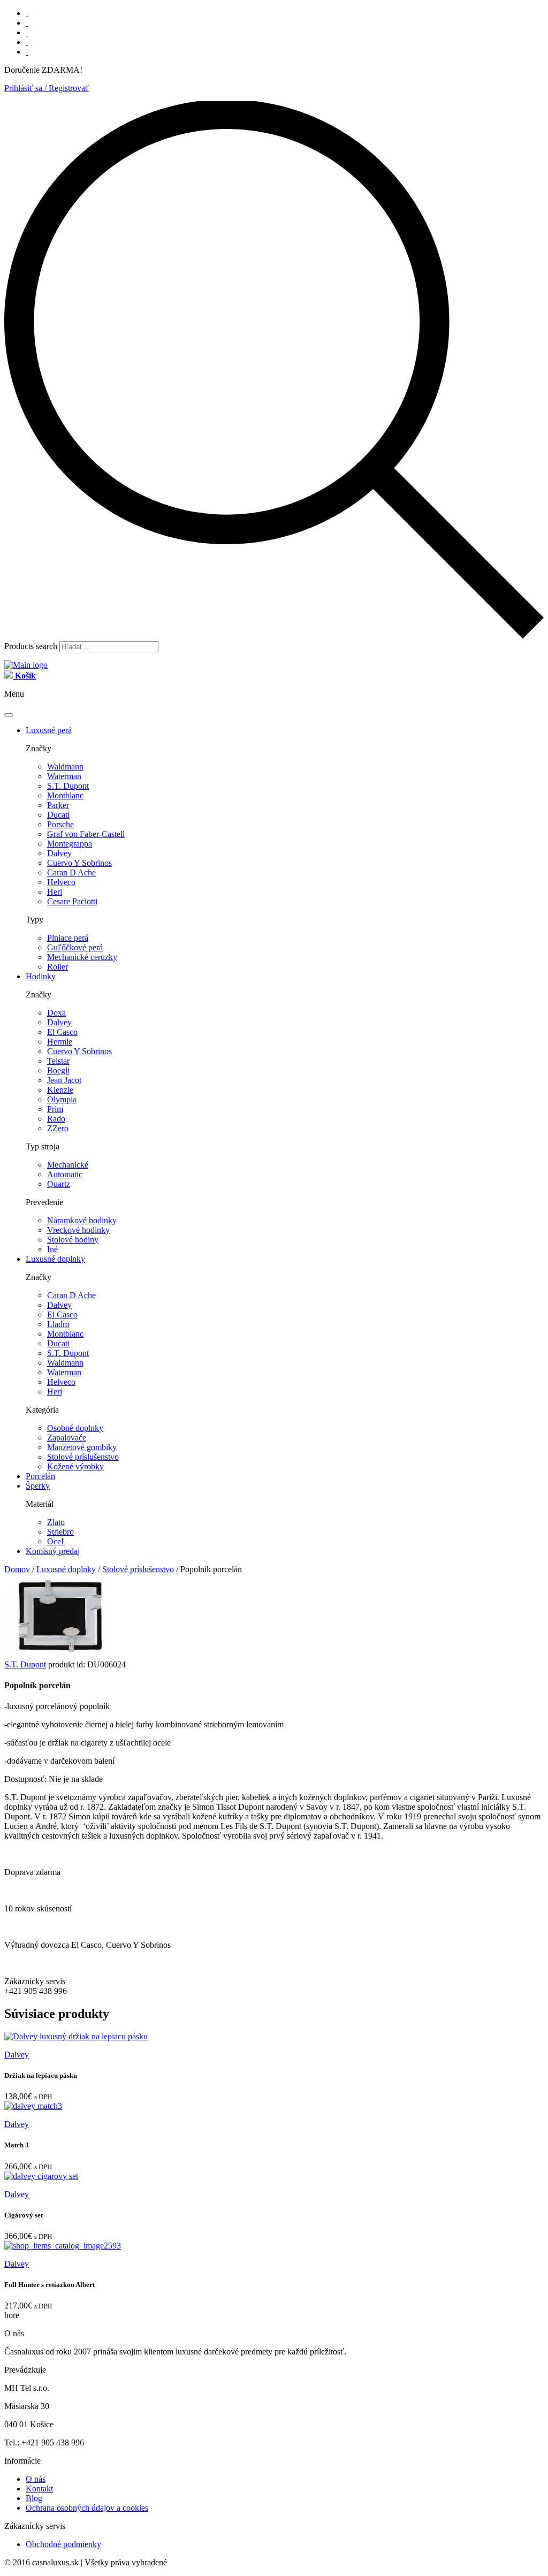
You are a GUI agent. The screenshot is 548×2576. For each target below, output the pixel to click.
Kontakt (39, 2489)
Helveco (61, 882)
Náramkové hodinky (82, 1220)
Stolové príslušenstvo (83, 1457)
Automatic (65, 1174)
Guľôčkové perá (75, 947)
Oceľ (56, 1541)
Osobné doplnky (75, 1428)
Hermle (60, 1042)
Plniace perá (68, 938)
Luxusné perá (49, 730)
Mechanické (68, 1165)
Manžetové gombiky (82, 1447)
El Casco (62, 1032)
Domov (17, 1569)
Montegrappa (70, 844)
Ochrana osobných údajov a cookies (87, 2508)
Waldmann (65, 767)
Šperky (38, 1486)
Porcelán (40, 1476)
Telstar (58, 1061)
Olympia (62, 1099)
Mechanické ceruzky (82, 957)
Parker (58, 805)
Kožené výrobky (75, 1466)
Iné (52, 1249)
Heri (55, 892)
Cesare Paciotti (72, 901)
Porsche (60, 824)
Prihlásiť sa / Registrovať (47, 88)
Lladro (58, 1324)
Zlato (56, 1522)
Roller (58, 967)
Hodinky (41, 976)
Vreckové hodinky (78, 1230)
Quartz (59, 1184)
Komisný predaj (53, 1551)
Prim (55, 1109)
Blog (34, 2498)
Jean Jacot (64, 1080)
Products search (31, 646)
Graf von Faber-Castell (86, 834)
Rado (56, 1119)
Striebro (60, 1532)
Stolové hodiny (73, 1240)
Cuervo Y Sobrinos (79, 863)
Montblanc (65, 795)
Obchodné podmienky (63, 2544)
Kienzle (60, 1090)
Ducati (58, 815)
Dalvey (59, 853)
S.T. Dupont (68, 786)
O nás (36, 2479)
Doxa (56, 1013)
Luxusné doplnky (55, 1259)
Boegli (58, 1070)
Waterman (64, 776)
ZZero (58, 1128)
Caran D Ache (71, 872)
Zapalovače (67, 1438)
